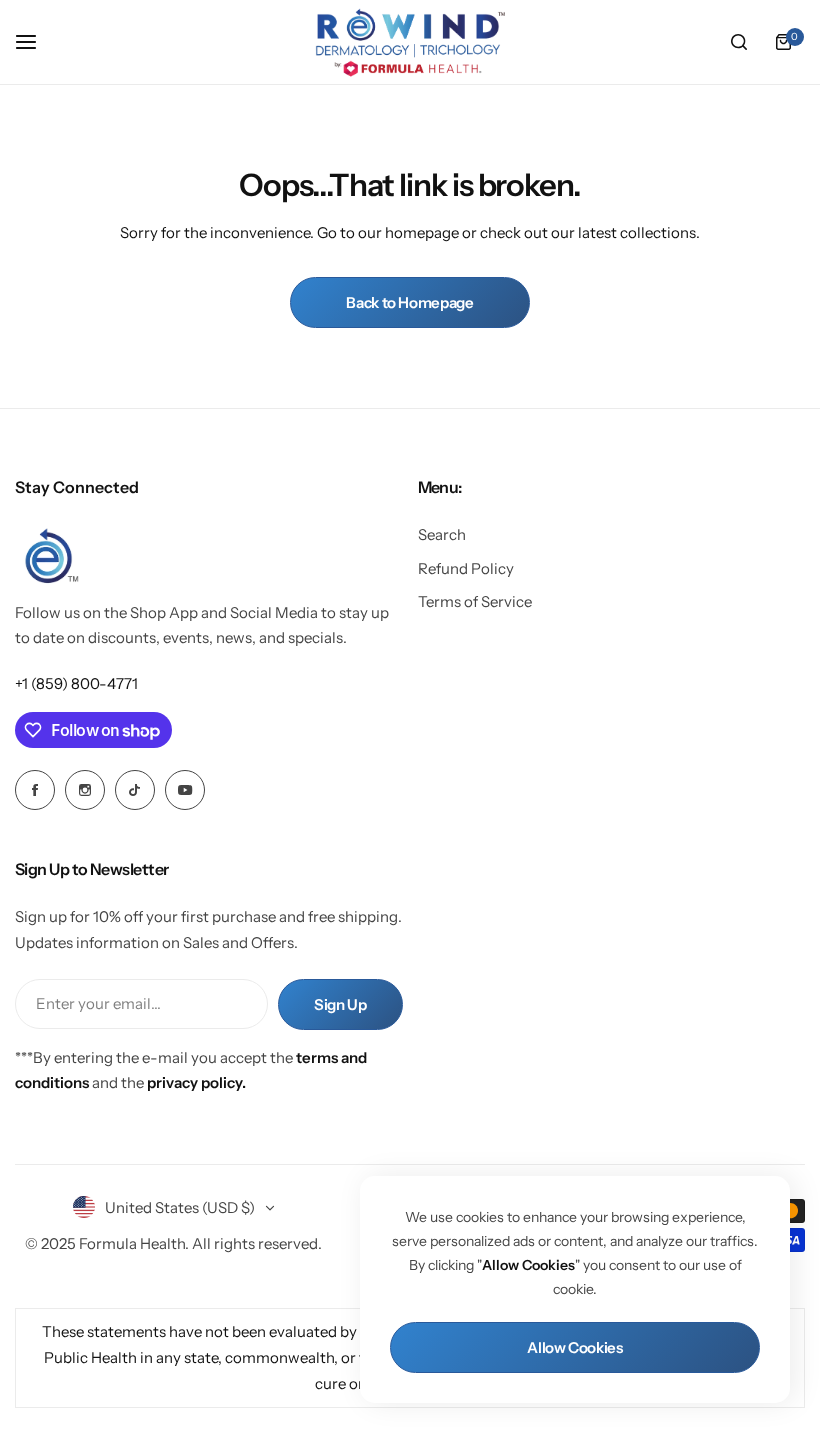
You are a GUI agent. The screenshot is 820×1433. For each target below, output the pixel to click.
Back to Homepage (409, 302)
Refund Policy (466, 568)
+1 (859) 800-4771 (76, 683)
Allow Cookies (574, 1347)
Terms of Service (475, 601)
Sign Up (340, 1004)
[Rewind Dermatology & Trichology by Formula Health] (410, 42)
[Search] (739, 42)
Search (442, 534)
